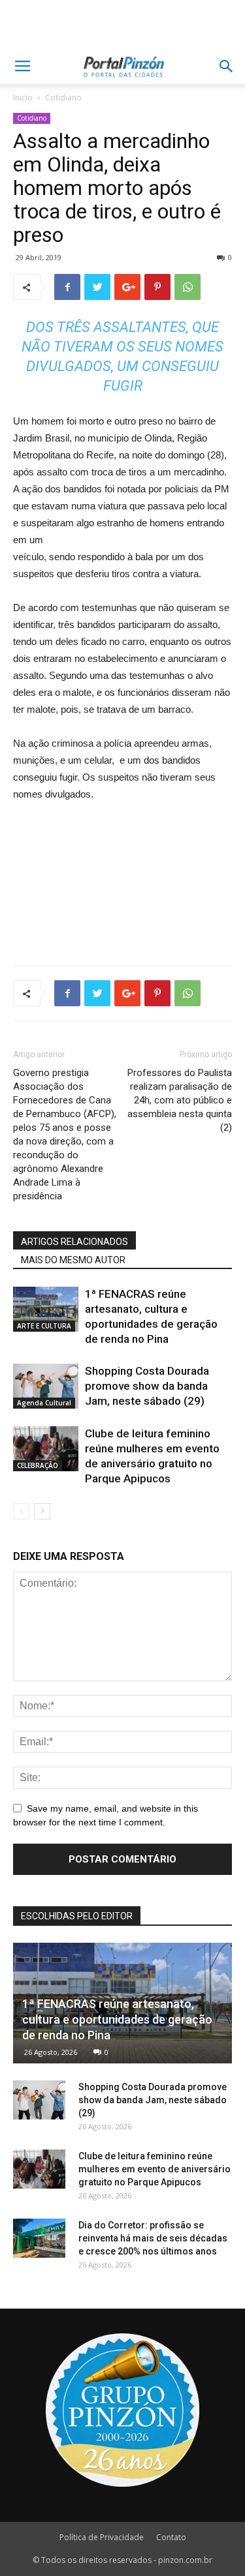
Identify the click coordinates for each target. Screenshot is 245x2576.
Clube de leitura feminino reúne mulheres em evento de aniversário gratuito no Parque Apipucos (155, 2169)
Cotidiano (63, 97)
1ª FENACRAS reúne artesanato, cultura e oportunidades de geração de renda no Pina (117, 2019)
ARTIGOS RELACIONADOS (74, 1242)
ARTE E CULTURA (44, 1326)
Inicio (23, 97)
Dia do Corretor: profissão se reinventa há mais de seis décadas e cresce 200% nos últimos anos (153, 2238)
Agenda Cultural (44, 1403)
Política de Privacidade (102, 2537)
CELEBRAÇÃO (38, 1465)
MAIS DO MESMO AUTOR (73, 1260)
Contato (171, 2537)
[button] (227, 67)
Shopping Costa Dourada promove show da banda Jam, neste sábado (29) (147, 1386)
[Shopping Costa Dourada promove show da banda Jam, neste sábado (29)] (46, 1386)
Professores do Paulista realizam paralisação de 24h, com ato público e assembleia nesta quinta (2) (180, 1100)
